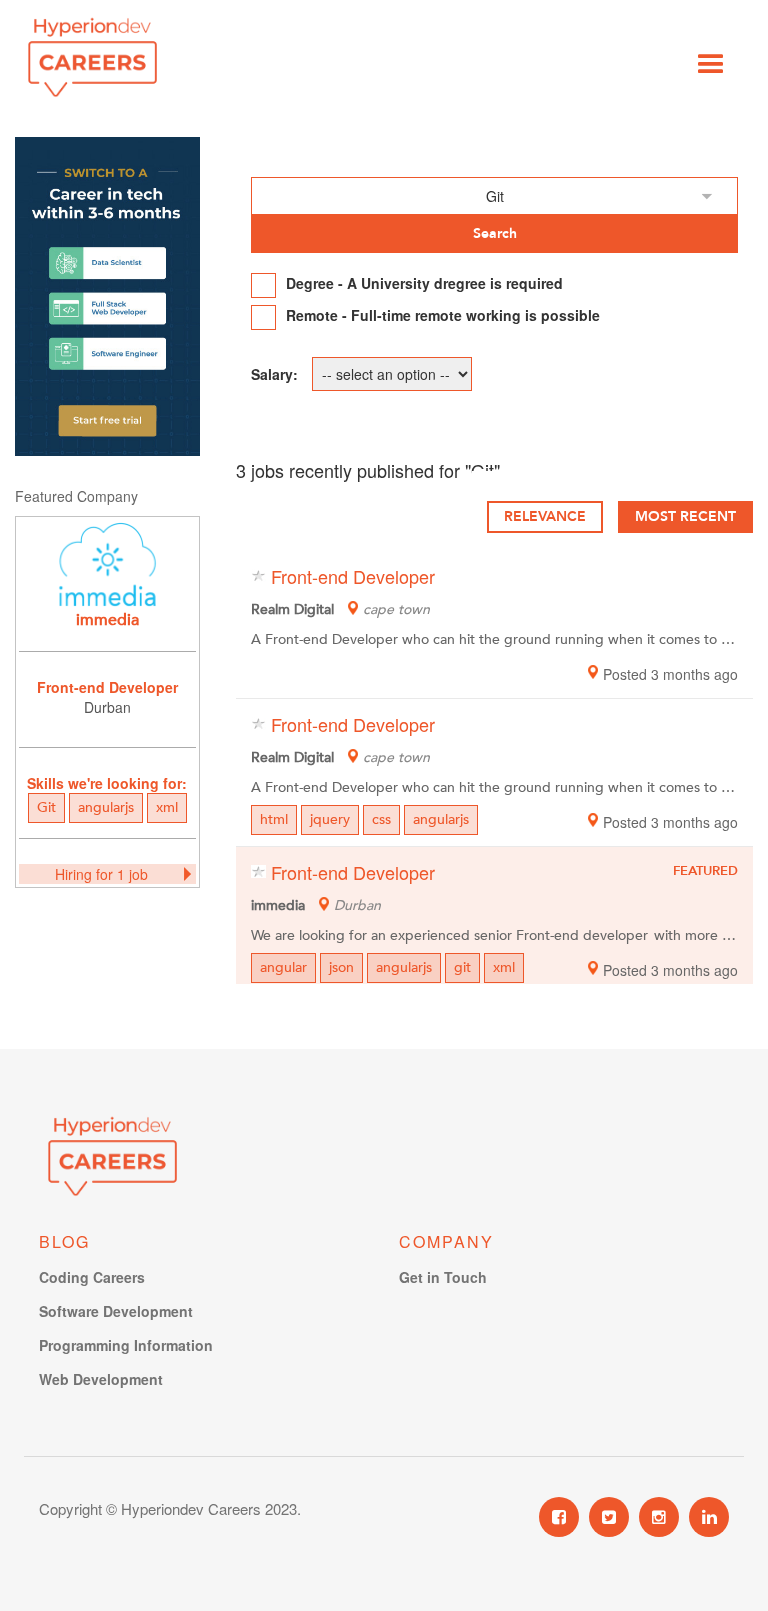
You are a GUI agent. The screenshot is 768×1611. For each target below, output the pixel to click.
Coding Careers (92, 1277)
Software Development (116, 1311)
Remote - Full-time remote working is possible (443, 315)
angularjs (106, 807)
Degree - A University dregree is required (424, 283)
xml (167, 807)
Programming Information (126, 1345)
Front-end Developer (107, 687)
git (462, 967)
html (274, 819)
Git (46, 807)
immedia (107, 620)
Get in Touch (443, 1277)
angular (283, 967)
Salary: (274, 374)
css (381, 819)
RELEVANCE (545, 516)
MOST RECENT (685, 516)
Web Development (101, 1379)
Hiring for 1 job (101, 874)
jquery (330, 819)
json (341, 967)
